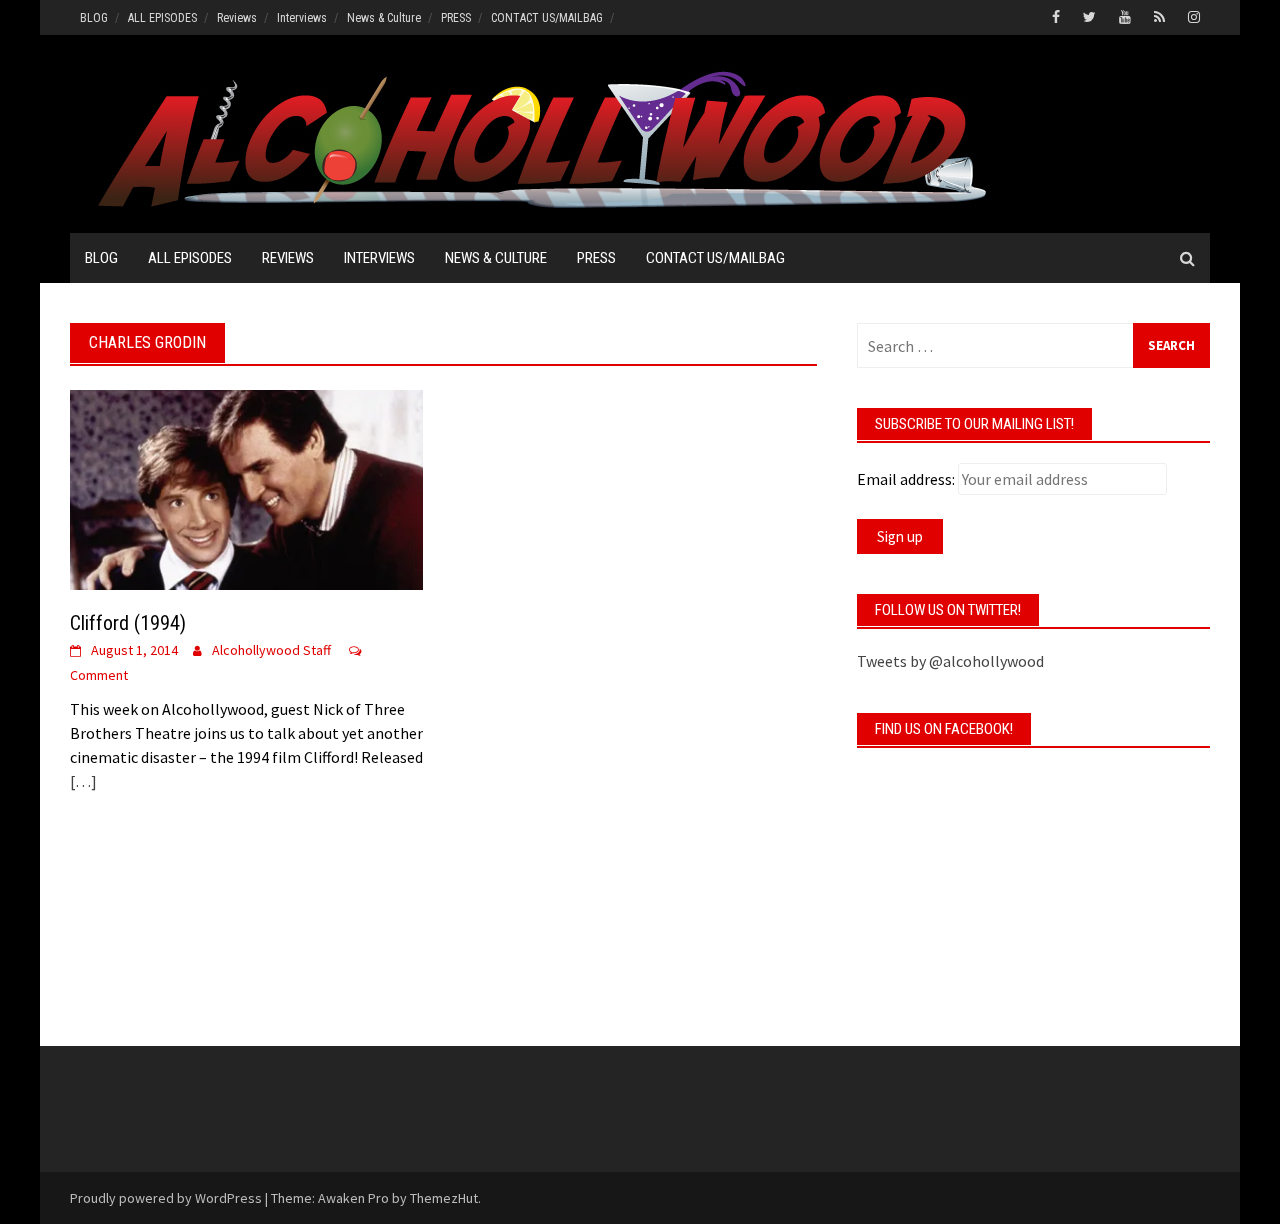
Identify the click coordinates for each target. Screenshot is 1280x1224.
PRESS (456, 18)
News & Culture (384, 18)
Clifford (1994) (128, 623)
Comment (99, 675)
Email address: (906, 479)
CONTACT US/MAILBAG (547, 18)
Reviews (237, 18)
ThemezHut (444, 1198)
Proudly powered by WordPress (166, 1198)
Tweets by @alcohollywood (950, 661)
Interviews (302, 18)
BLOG (94, 18)
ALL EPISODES (162, 18)
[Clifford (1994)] (246, 488)
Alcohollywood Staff (271, 650)
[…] (83, 781)
